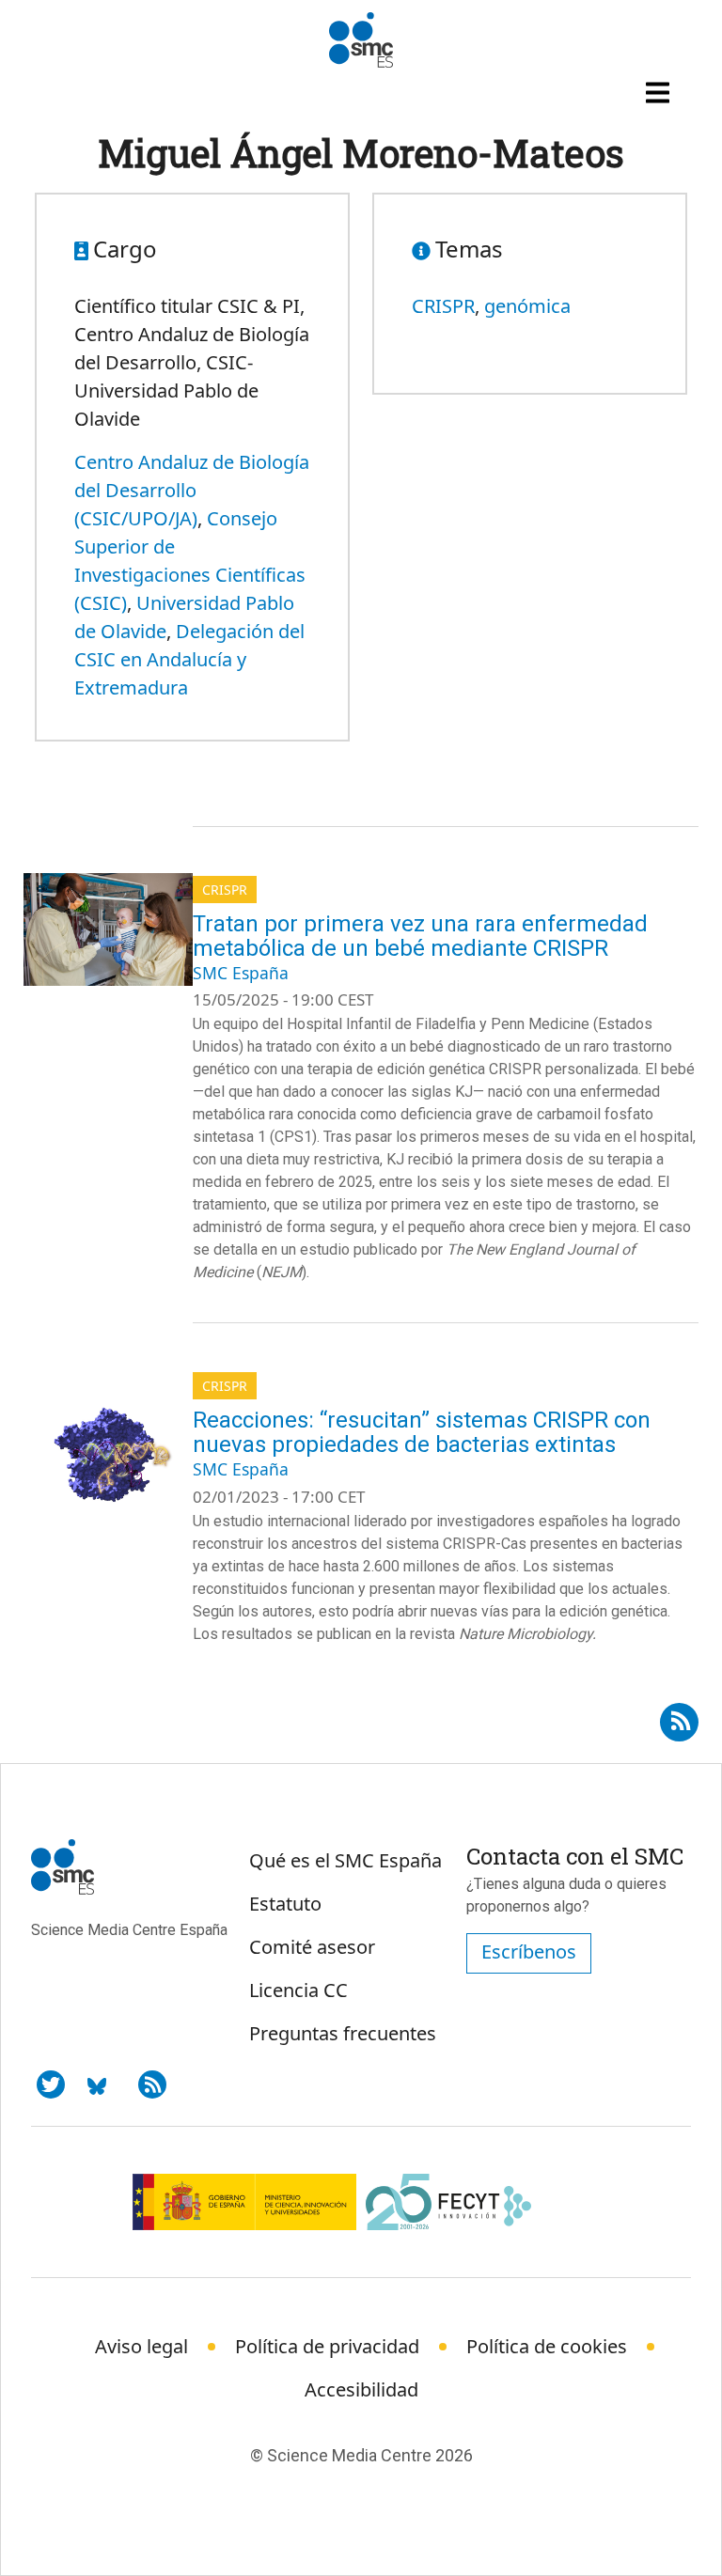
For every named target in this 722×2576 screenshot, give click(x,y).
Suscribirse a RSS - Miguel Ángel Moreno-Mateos (679, 1717)
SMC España (241, 973)
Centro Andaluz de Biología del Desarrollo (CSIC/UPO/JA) (192, 490)
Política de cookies (547, 2346)
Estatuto (285, 1904)
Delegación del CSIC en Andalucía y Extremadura (189, 659)
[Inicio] (361, 40)
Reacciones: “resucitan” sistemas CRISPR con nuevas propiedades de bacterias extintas (422, 1432)
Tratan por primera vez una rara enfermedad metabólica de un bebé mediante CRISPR (420, 936)
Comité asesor (312, 1947)
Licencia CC (298, 1990)
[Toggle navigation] (660, 92)
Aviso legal (141, 2346)
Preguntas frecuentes (343, 2033)
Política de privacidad (327, 2346)
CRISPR (443, 306)
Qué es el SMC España (345, 1860)
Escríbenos (529, 1952)
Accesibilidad (361, 2389)
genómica (527, 306)
